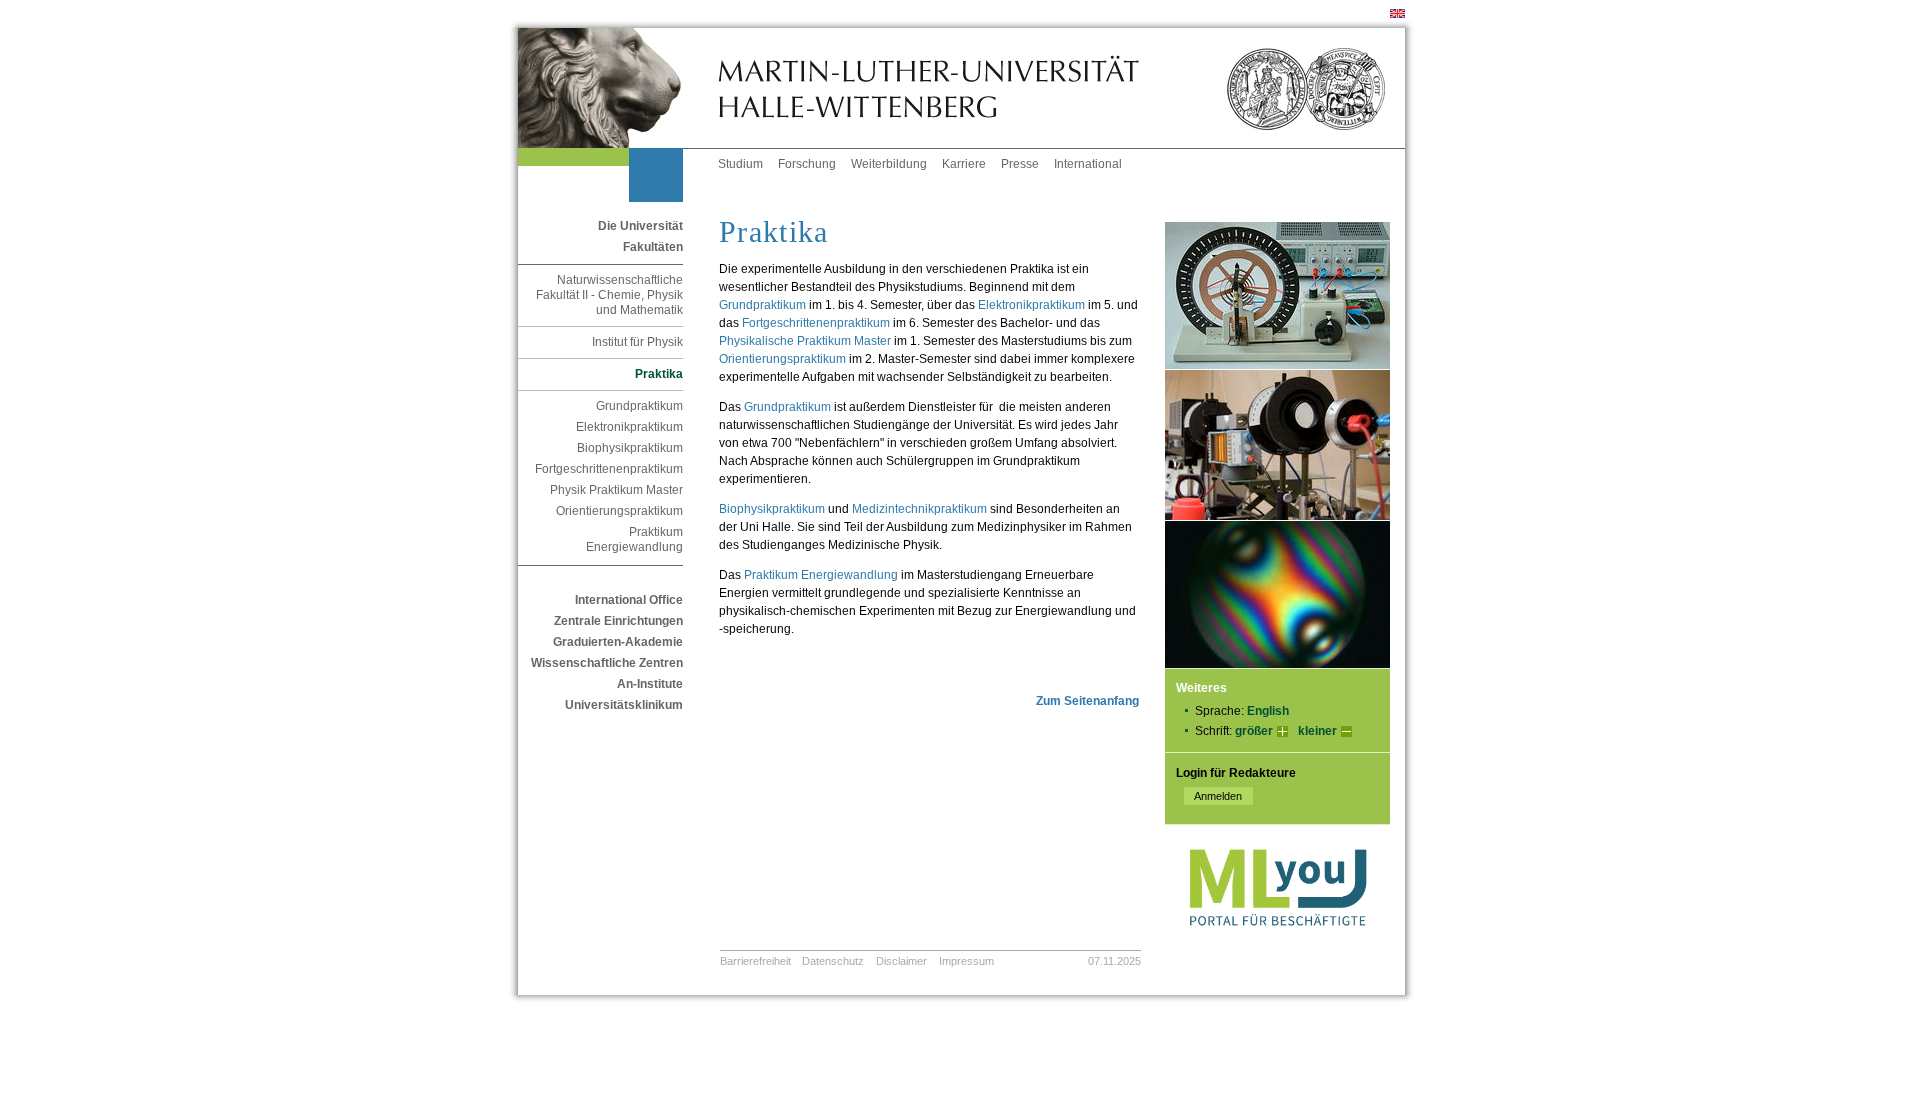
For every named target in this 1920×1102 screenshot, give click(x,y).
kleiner (1317, 731)
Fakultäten (653, 247)
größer (1254, 731)
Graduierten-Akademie (618, 642)
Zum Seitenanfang (1087, 701)
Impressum (966, 961)
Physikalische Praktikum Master (805, 341)
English (1268, 711)
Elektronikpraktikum (629, 427)
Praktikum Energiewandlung (634, 539)
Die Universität (640, 226)
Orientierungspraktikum (619, 511)
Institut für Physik (637, 342)
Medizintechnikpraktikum (919, 509)
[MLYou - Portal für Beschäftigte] (1277, 946)
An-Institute (650, 684)
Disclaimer (901, 961)
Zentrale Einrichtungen (618, 621)
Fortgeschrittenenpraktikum (609, 469)
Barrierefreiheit (755, 961)
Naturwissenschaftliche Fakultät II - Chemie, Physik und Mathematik (609, 295)
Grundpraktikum (639, 406)
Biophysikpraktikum (630, 448)
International (1088, 164)
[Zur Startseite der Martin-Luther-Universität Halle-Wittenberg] (618, 88)
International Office (629, 600)
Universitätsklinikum (624, 705)
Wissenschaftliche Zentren (607, 663)
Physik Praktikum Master (616, 490)
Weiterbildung (889, 164)
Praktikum (821, 575)
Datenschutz (833, 961)
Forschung (807, 164)
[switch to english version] (1397, 14)
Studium (740, 164)
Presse (1020, 164)
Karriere (964, 164)
